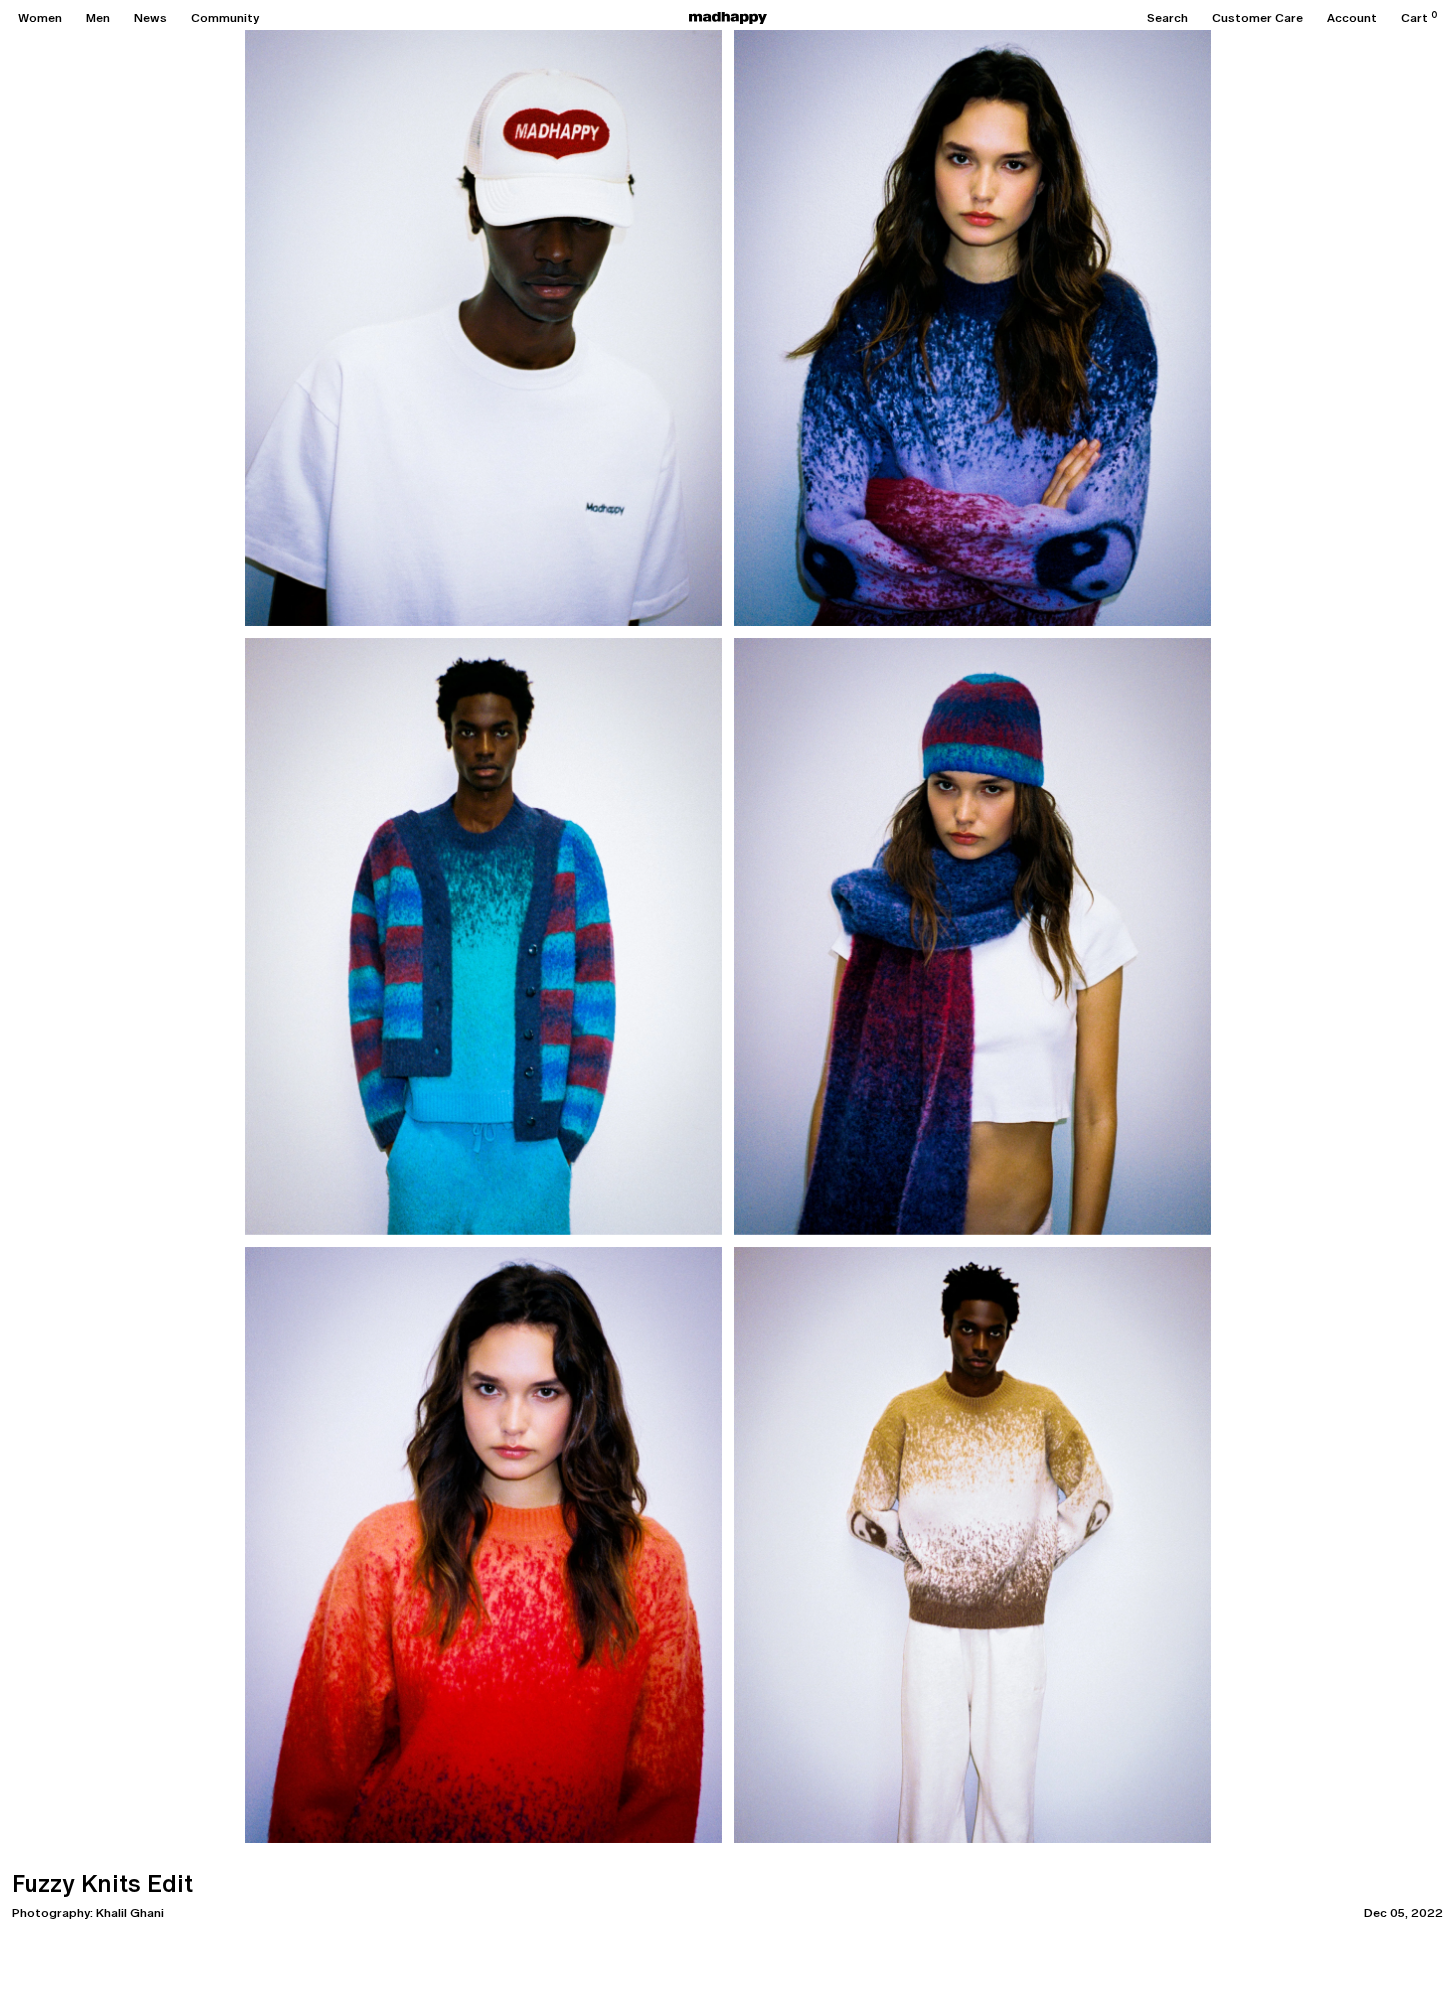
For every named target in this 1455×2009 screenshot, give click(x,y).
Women (40, 18)
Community (225, 18)
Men (98, 18)
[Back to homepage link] (728, 18)
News (150, 18)
